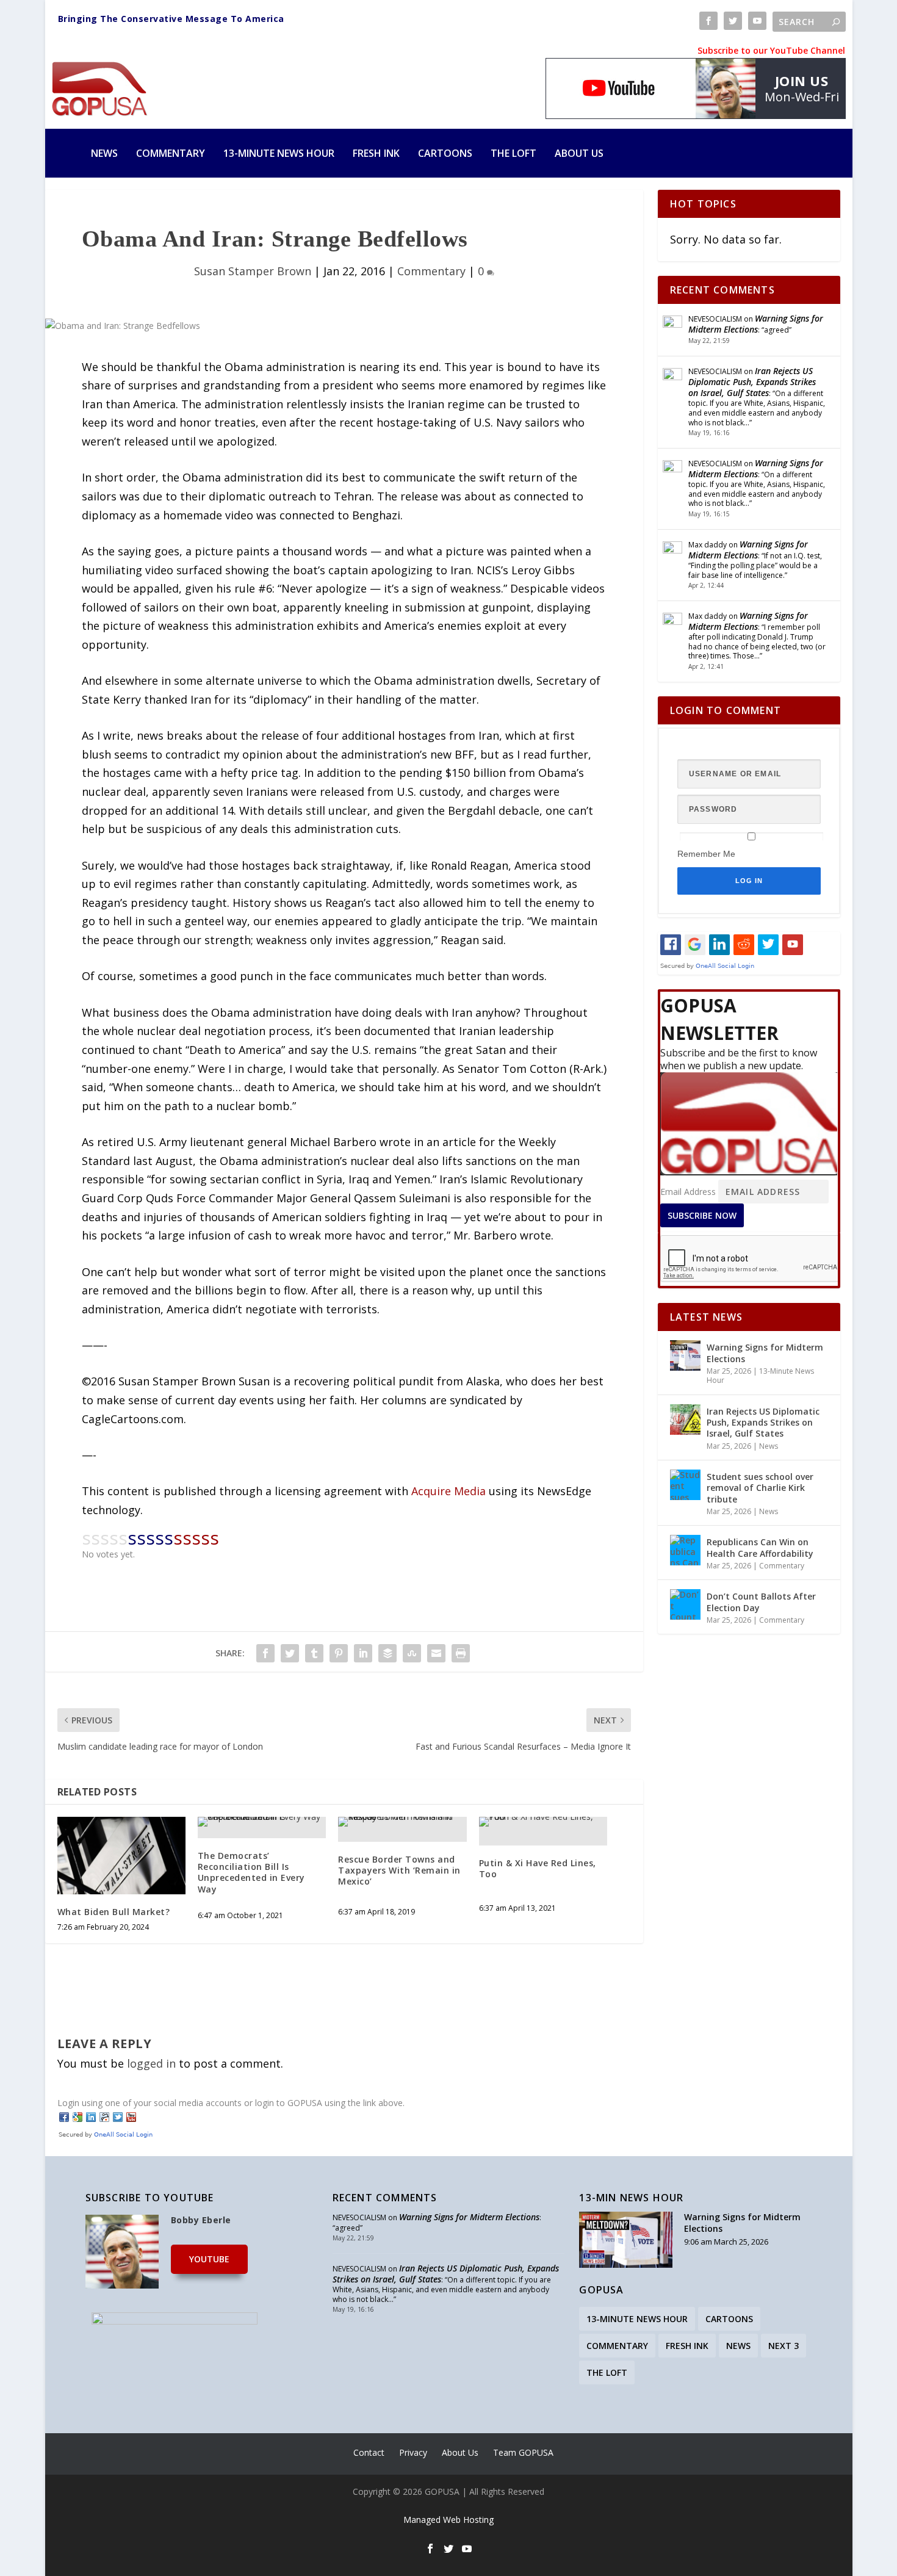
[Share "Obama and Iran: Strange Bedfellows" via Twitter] (290, 1653)
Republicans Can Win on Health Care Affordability (760, 1547)
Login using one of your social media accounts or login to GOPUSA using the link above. (231, 2103)
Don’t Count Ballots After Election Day (761, 1602)
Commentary (171, 153)
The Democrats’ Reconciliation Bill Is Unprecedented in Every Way (251, 1872)
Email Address (688, 1192)
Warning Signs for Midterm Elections (756, 324)
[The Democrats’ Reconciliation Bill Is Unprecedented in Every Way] (262, 1822)
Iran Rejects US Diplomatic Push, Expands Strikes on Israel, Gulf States (752, 382)
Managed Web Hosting (448, 2520)
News (104, 153)
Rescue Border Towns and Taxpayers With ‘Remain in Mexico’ (399, 1870)
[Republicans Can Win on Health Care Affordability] (685, 1550)
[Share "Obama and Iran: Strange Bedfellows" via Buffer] (387, 1653)
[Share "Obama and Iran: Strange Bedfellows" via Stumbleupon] (412, 1653)
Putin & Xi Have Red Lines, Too (538, 1868)
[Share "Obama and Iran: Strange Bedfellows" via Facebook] (265, 1653)
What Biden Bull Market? (114, 1912)
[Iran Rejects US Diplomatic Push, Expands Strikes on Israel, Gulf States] (685, 1420)
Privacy (413, 2452)
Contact (369, 2452)
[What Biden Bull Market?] (121, 1855)
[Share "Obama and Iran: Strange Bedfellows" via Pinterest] (339, 1653)
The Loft (513, 153)
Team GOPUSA (523, 2452)
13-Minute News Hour (279, 153)
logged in (151, 2063)
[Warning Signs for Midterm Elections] (685, 1355)
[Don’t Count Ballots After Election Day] (685, 1604)
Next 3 (784, 2346)
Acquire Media (448, 1491)
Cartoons (445, 153)
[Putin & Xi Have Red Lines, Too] (543, 1822)
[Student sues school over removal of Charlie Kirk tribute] (685, 1485)
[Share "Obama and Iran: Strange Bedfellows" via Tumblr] (314, 1653)
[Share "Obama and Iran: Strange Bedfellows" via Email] (436, 1653)
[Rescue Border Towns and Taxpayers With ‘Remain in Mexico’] (402, 1822)
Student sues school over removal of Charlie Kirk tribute (760, 1488)
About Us (579, 153)
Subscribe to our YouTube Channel (771, 50)
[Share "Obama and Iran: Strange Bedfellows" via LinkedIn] (363, 1653)
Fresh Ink (376, 153)
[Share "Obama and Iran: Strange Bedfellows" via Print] (461, 1653)
